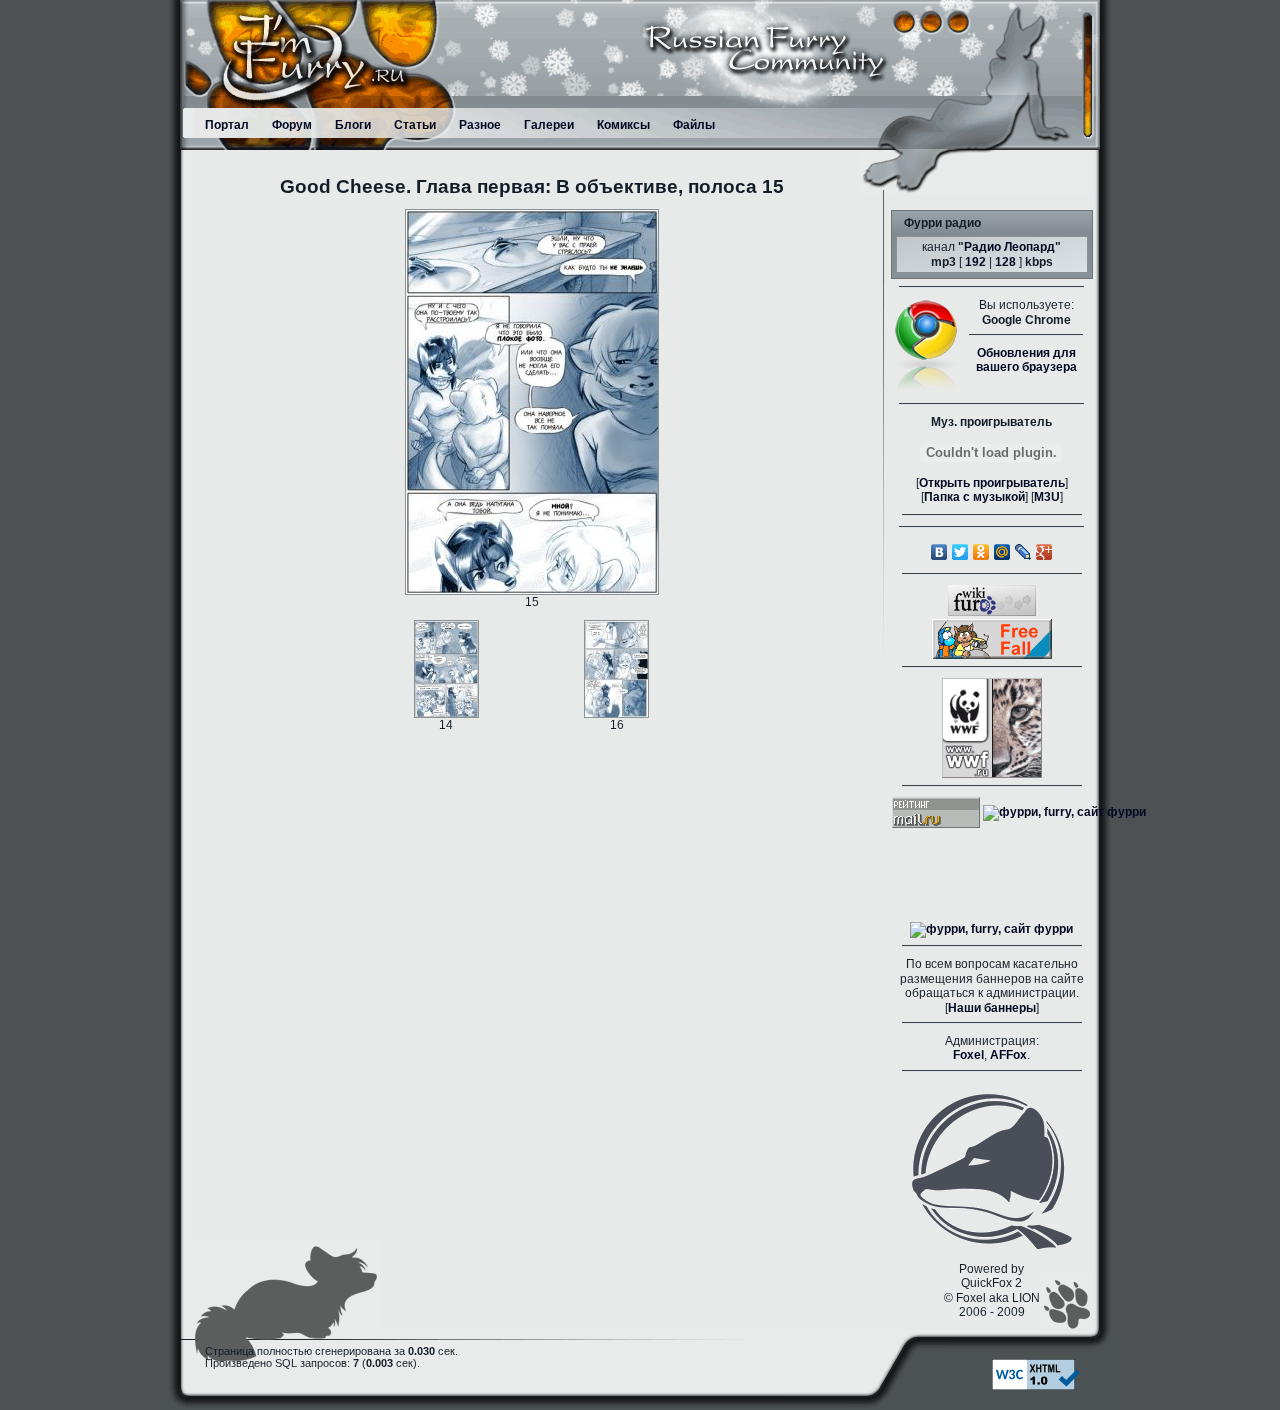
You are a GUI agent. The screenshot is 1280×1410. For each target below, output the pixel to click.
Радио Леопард (1009, 247)
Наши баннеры (992, 1008)
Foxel (968, 1055)
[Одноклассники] (981, 552)
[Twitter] (960, 552)
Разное (480, 125)
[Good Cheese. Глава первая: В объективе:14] (446, 668)
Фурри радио (942, 223)
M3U (1047, 497)
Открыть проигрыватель (992, 483)
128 (1005, 262)
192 (975, 262)
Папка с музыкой (974, 497)
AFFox (1008, 1055)
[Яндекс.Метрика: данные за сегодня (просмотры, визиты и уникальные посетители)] (991, 930)
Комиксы (623, 125)
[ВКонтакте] (939, 552)
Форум (292, 125)
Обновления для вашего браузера (1026, 360)
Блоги (353, 125)
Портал (227, 125)
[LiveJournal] (1023, 552)
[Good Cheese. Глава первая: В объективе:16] (616, 668)
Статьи (415, 125)
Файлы (694, 125)
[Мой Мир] (1002, 552)
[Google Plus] (1044, 552)
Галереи (549, 125)
